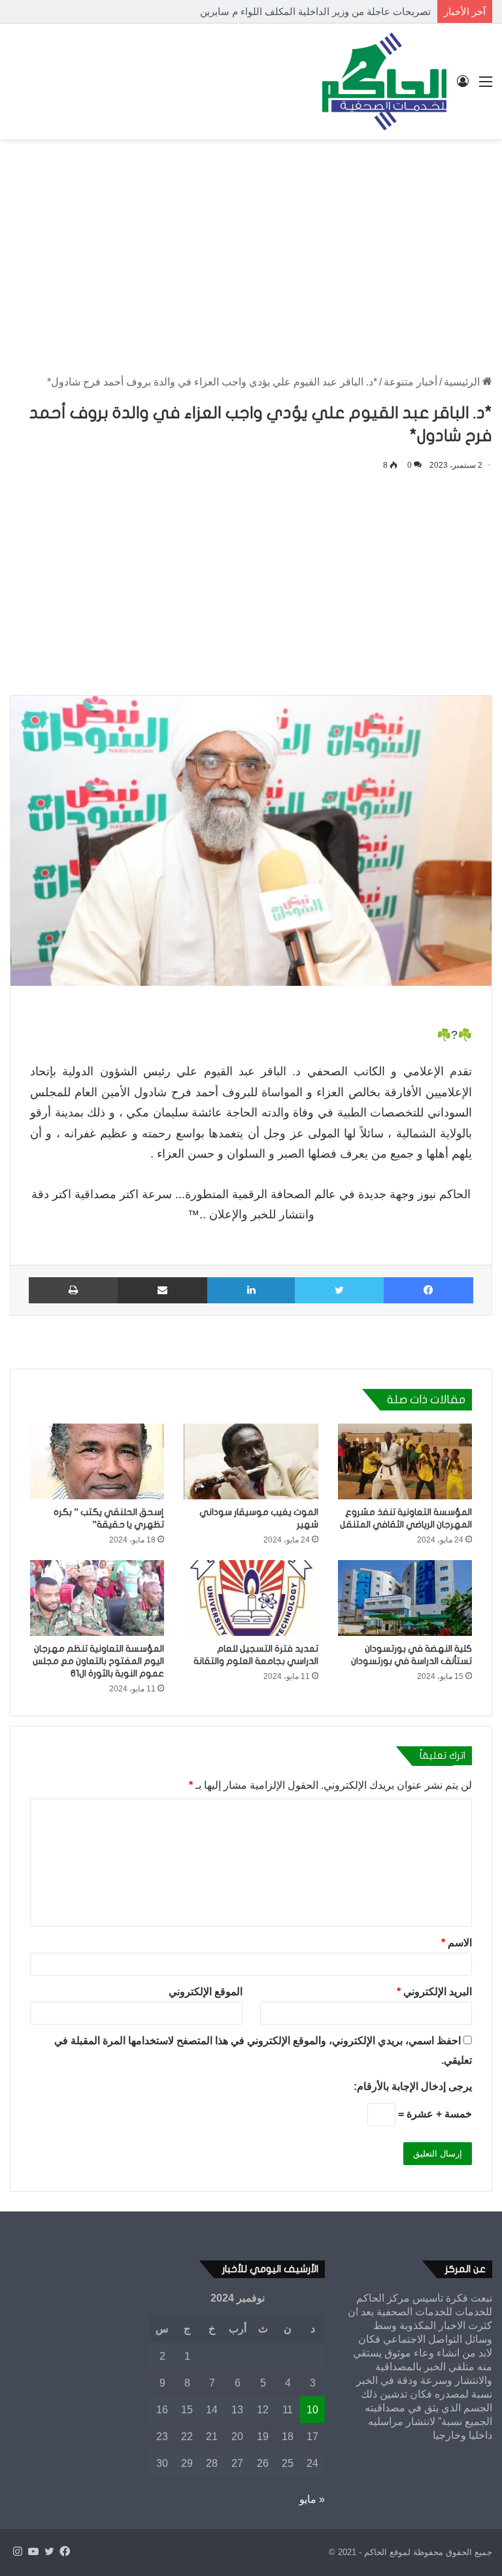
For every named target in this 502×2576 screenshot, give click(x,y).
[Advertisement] (251, 244)
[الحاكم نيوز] (384, 81)
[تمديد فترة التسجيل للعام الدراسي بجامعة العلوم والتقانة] (251, 1598)
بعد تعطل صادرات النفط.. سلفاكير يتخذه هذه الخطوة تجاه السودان (294, 11)
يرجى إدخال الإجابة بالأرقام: (413, 2086)
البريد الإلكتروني (434, 1992)
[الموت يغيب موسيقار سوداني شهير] (251, 1461)
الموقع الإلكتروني (206, 1992)
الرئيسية (463, 382)
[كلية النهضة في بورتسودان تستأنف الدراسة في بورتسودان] (405, 1598)
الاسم (457, 1943)
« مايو (312, 2499)
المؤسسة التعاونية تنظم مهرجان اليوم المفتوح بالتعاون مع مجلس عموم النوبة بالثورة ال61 (98, 1661)
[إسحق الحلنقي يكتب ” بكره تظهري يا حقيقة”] (97, 1461)
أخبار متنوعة (410, 382)
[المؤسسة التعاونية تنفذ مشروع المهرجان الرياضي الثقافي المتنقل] (405, 1461)
